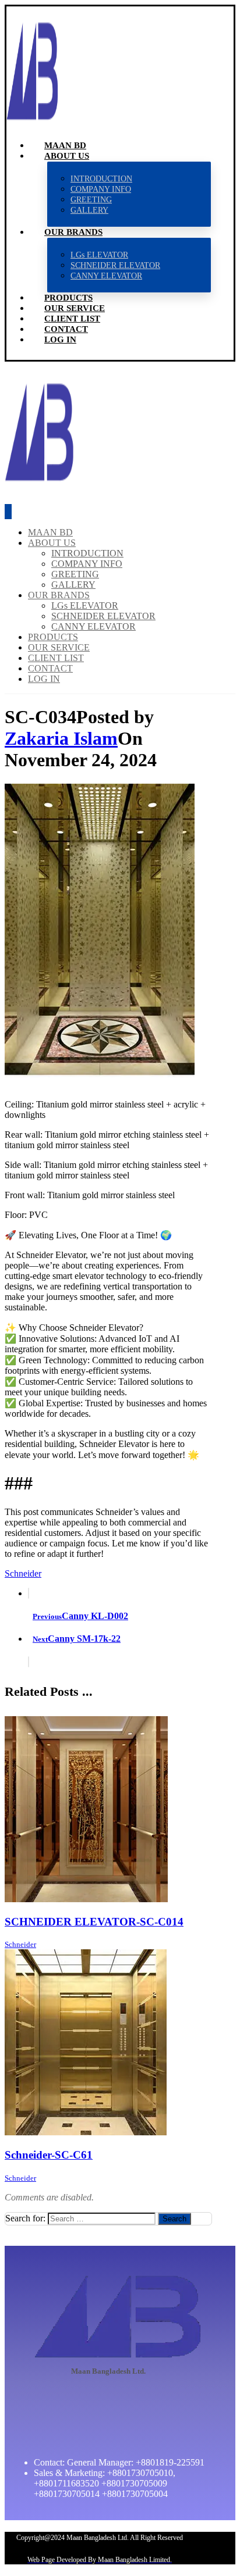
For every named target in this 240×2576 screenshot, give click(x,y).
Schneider (23, 1573)
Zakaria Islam (61, 738)
